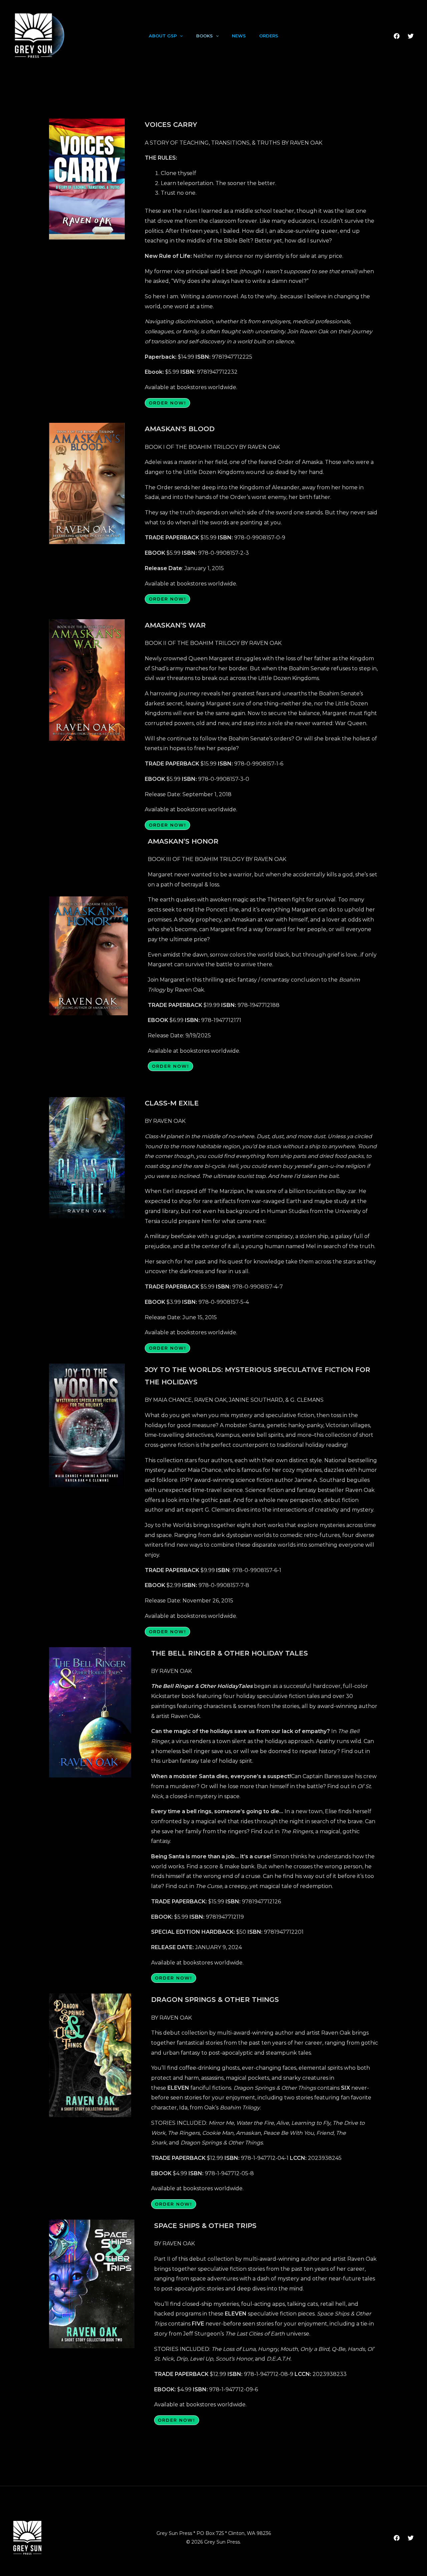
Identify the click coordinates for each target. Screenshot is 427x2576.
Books (204, 36)
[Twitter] (411, 36)
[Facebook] (397, 36)
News (239, 36)
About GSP (163, 36)
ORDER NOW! (167, 403)
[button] (180, 36)
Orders (269, 36)
